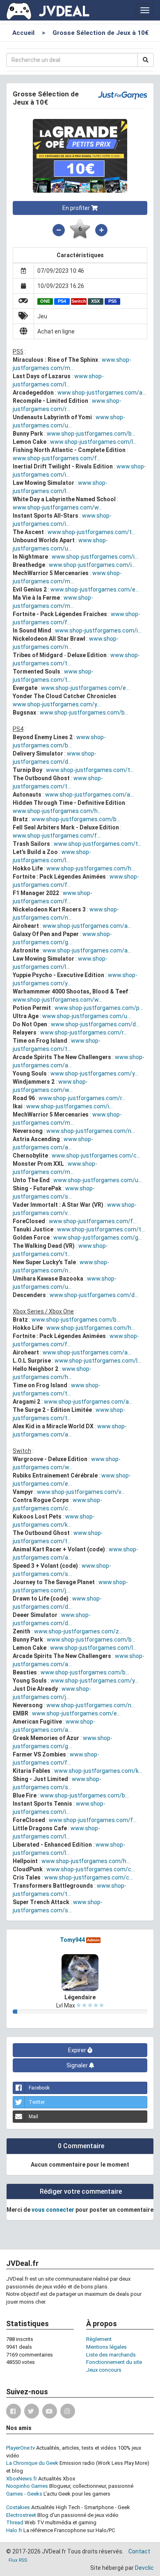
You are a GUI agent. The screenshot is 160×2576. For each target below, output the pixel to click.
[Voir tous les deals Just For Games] (122, 94)
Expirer (78, 2050)
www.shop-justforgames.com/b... (91, 434)
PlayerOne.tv (21, 2448)
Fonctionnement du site (114, 2362)
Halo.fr (14, 2530)
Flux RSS (18, 2560)
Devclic (144, 2568)
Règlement (99, 2339)
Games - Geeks (24, 2494)
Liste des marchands (111, 2355)
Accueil (23, 33)
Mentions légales (106, 2347)
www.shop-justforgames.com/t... (91, 532)
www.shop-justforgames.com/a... (102, 393)
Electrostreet (21, 2515)
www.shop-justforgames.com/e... (95, 589)
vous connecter (53, 2210)
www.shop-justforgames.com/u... (87, 1016)
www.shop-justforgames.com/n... (91, 1131)
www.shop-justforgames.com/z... (78, 1631)
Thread (15, 2522)
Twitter (37, 2102)
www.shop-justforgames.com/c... (96, 1156)
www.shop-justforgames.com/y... (57, 704)
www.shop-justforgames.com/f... (57, 458)
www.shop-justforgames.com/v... (81, 1492)
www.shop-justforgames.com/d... (95, 1024)
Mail (33, 2117)
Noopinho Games (27, 2486)
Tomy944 (72, 1940)
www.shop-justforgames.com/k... (98, 1771)
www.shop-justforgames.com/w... (57, 507)
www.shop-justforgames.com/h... (57, 811)
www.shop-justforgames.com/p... (99, 1008)
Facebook (39, 2088)
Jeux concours (104, 2370)
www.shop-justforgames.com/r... (84, 1032)
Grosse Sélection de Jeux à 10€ (101, 33)
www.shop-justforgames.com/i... (95, 557)
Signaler (78, 2065)
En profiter (77, 208)
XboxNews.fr (22, 2479)
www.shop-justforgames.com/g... (98, 1238)
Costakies (18, 2507)
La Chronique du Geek (32, 2463)
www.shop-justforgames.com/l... (93, 442)
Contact (139, 2551)
